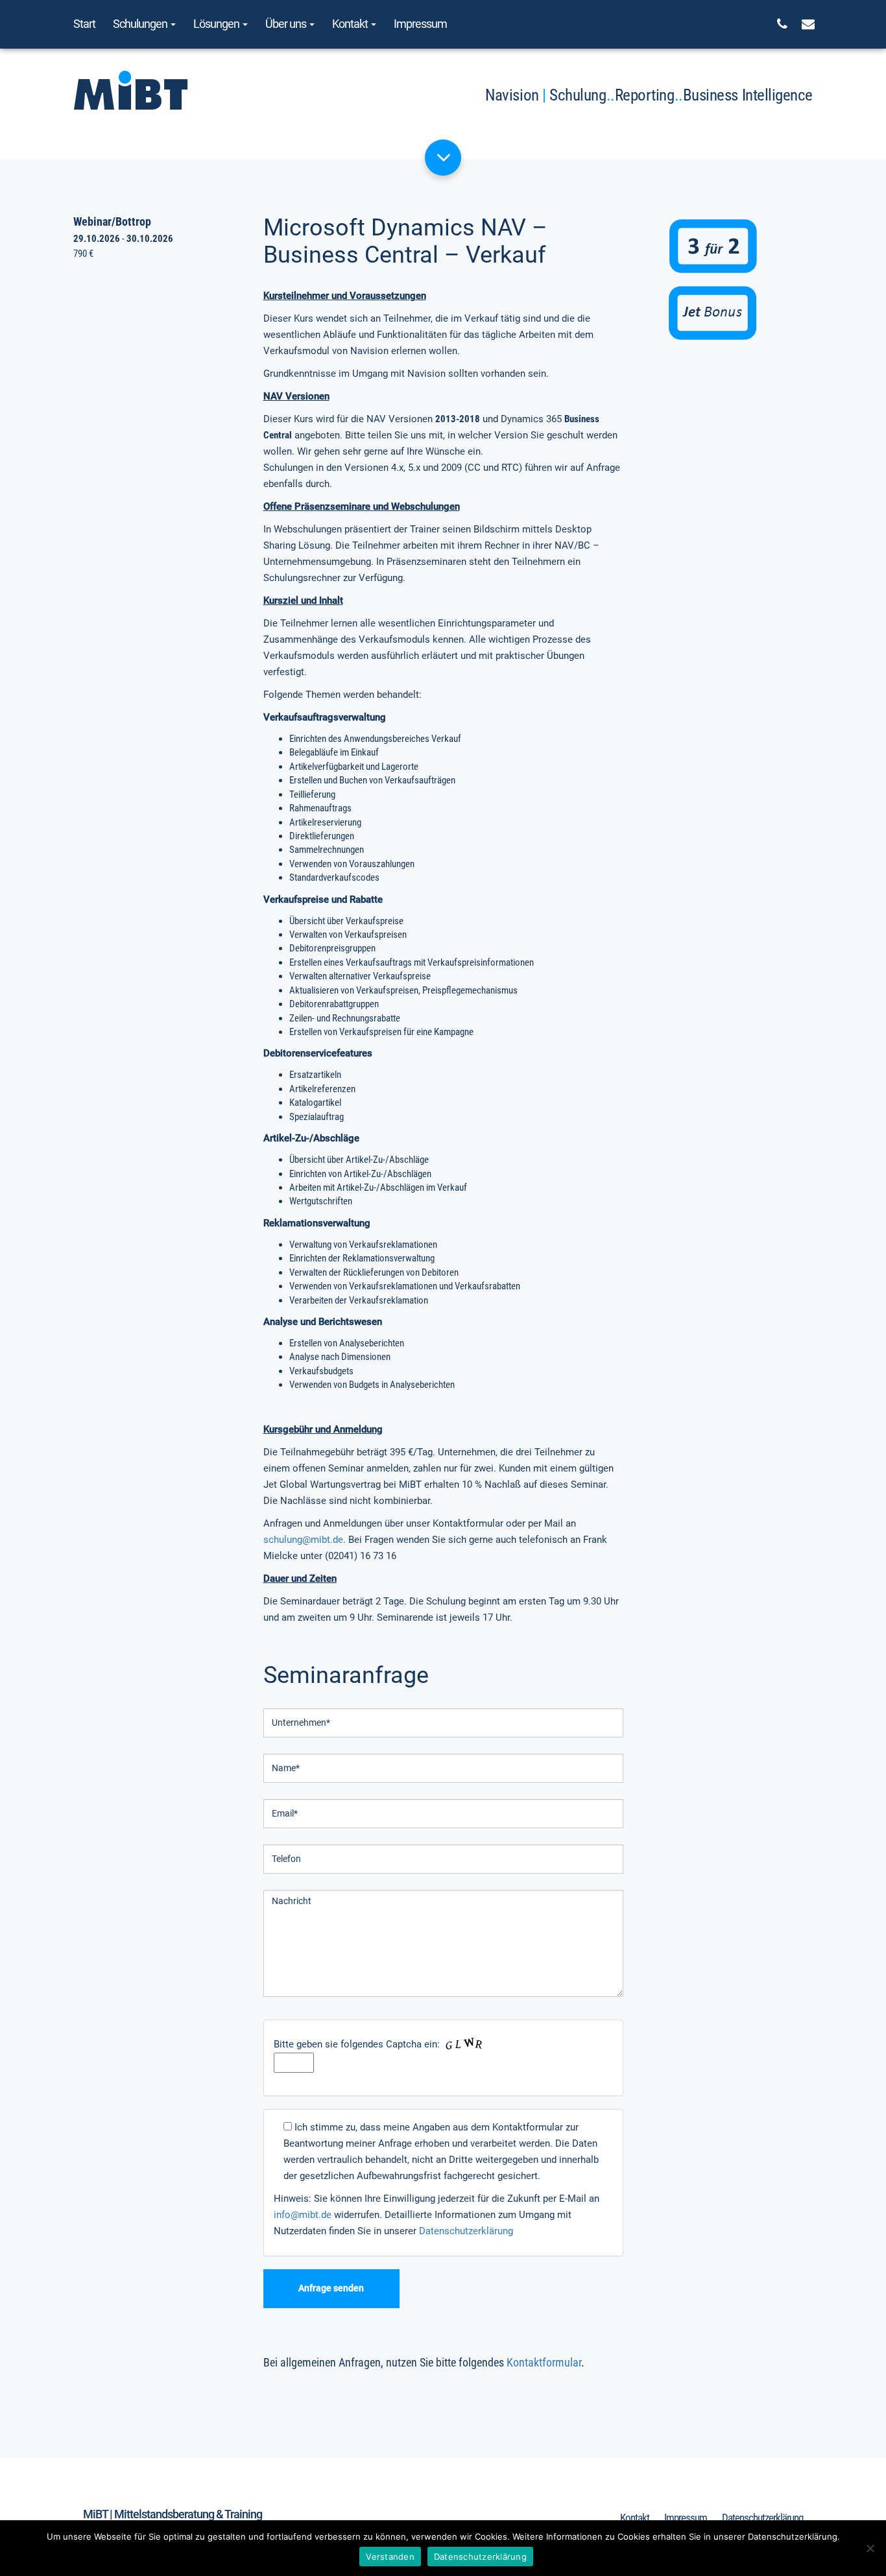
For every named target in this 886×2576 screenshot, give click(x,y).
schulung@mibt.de (303, 1540)
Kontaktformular (544, 2362)
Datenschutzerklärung (466, 2231)
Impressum (420, 24)
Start (84, 24)
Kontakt (351, 24)
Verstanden (390, 2557)
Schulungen (141, 24)
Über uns (287, 24)
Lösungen (217, 24)
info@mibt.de (303, 2215)
